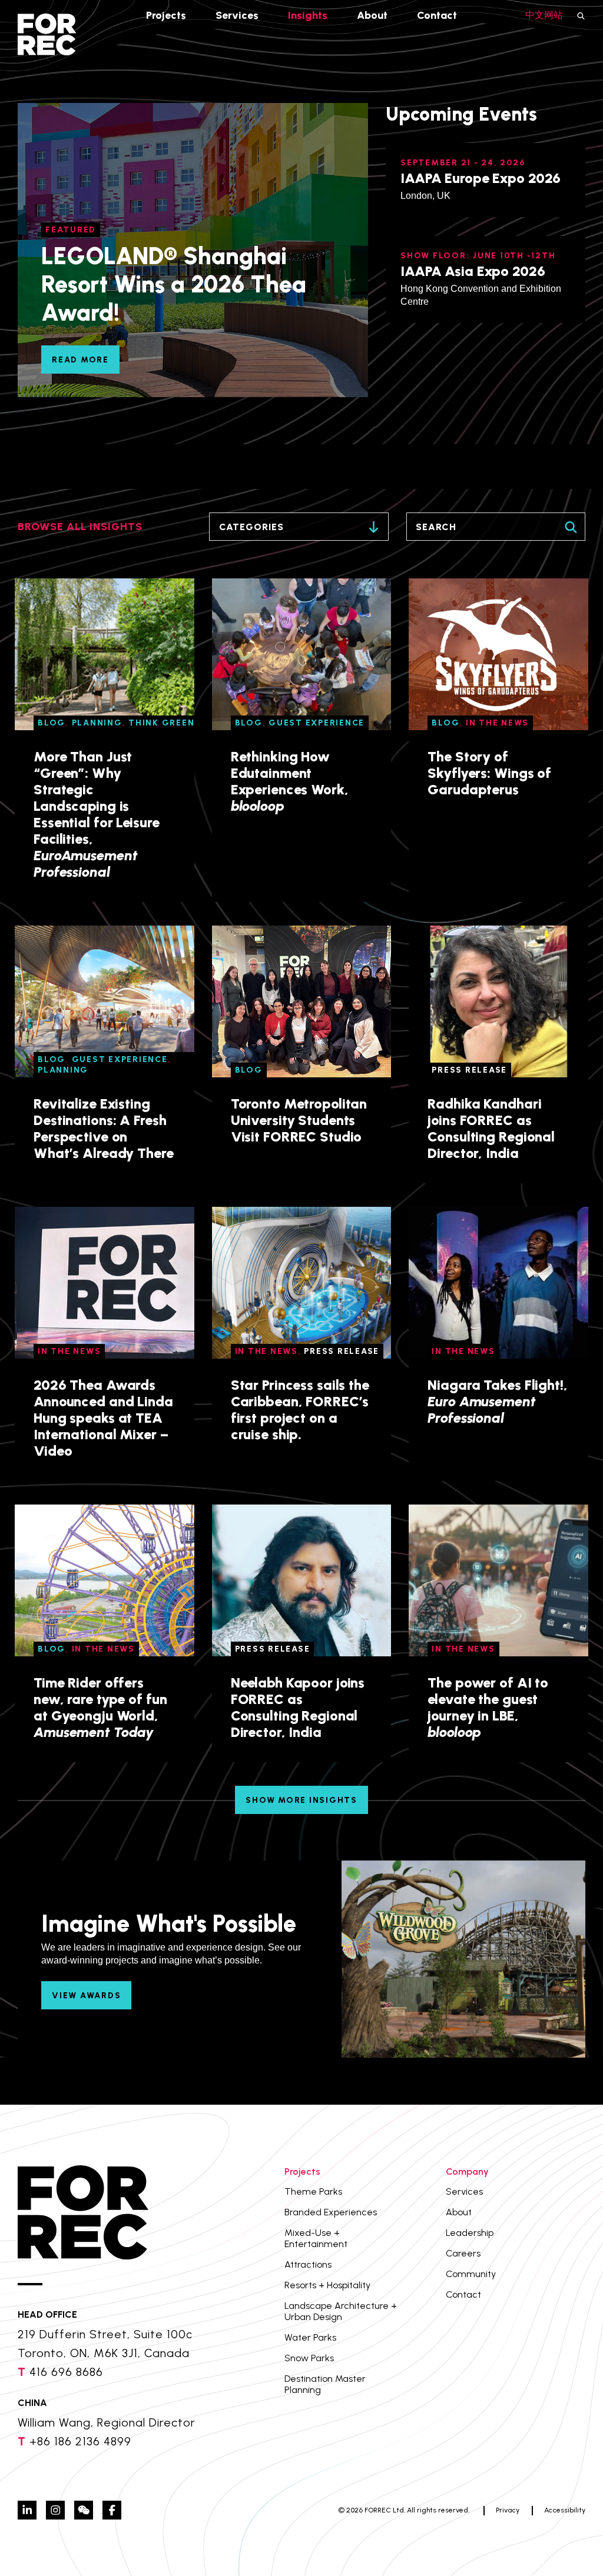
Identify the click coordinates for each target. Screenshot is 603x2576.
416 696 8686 (66, 2372)
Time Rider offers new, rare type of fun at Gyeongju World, (100, 1707)
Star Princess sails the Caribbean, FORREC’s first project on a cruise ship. (300, 1410)
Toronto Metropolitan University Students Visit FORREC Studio (299, 1120)
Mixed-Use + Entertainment (316, 2238)
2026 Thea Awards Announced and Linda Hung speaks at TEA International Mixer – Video (103, 1418)
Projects (166, 15)
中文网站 (544, 15)
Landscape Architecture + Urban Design (341, 2311)
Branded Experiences (331, 2212)
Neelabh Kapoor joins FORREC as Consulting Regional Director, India (298, 1707)
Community (471, 2274)
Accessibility (565, 2510)
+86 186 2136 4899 (80, 2441)
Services (237, 15)
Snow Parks (309, 2358)
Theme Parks (313, 2191)
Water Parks (310, 2337)
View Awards (86, 1996)
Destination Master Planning (325, 2384)
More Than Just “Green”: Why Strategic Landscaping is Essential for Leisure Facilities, (96, 814)
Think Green (161, 723)
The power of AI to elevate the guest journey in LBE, (488, 1707)
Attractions (308, 2264)
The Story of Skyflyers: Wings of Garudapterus (489, 773)
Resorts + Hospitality (327, 2285)
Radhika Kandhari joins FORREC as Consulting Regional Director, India (491, 1128)
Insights (308, 15)
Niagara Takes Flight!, (497, 1401)
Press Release (469, 1070)
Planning (97, 723)
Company (467, 2171)
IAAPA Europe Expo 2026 (481, 178)
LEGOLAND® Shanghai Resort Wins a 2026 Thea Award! (174, 284)
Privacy (508, 2510)
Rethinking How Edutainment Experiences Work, (290, 781)
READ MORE (80, 360)
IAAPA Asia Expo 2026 (473, 271)
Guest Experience (317, 723)
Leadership (470, 2233)
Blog (52, 723)
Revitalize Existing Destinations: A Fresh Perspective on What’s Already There (104, 1128)
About (372, 15)
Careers (463, 2253)
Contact (437, 15)
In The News (497, 723)
